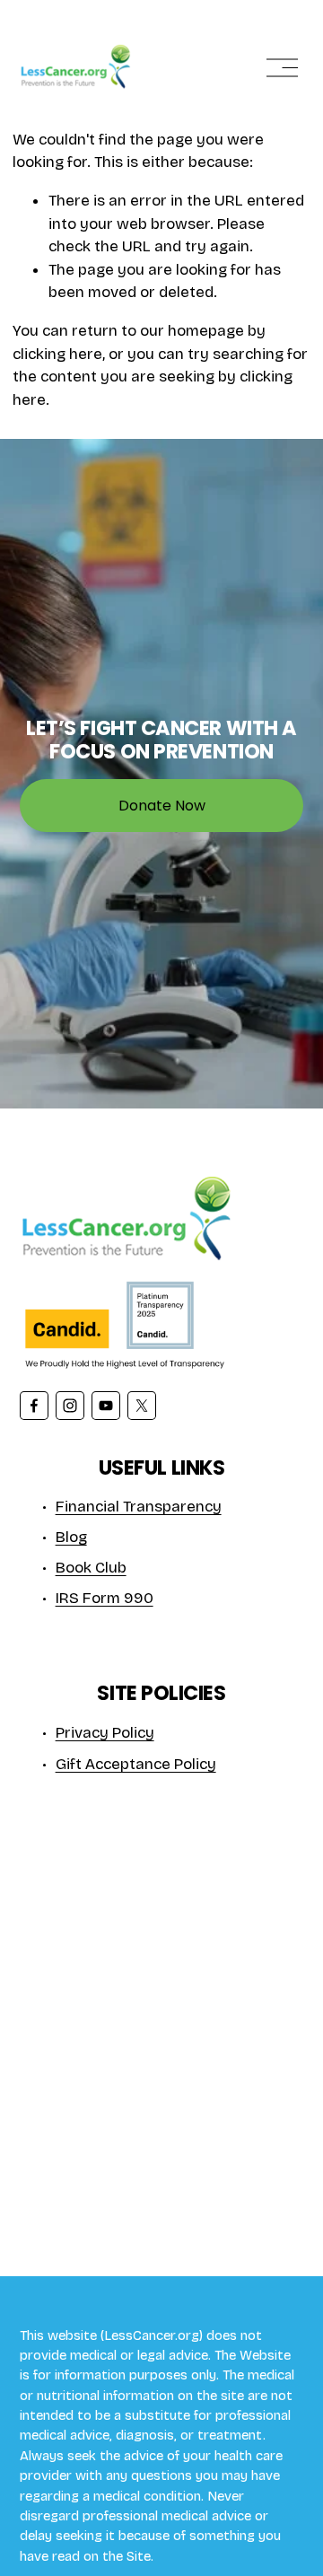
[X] (142, 1406)
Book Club (91, 1568)
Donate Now (162, 806)
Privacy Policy (105, 1733)
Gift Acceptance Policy (136, 1764)
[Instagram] (70, 1406)
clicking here (57, 354)
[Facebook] (34, 1406)
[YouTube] (106, 1406)
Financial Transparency (139, 1507)
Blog (71, 1537)
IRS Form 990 (105, 1598)
